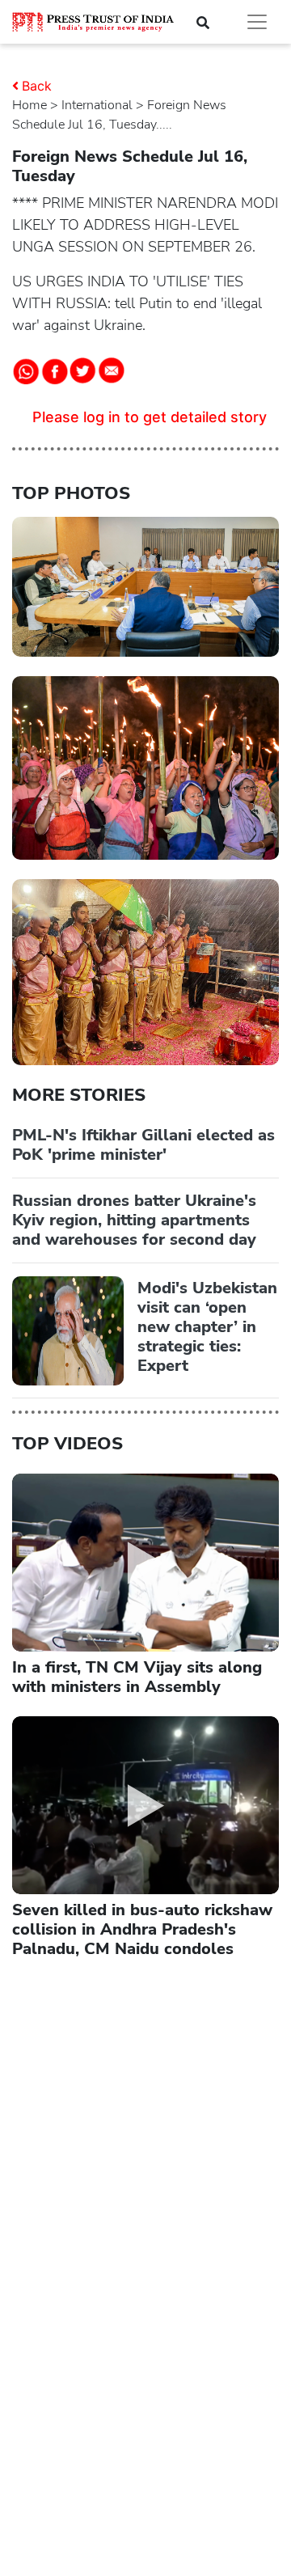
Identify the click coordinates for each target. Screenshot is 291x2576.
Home (30, 105)
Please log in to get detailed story (150, 417)
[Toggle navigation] (257, 22)
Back (37, 86)
